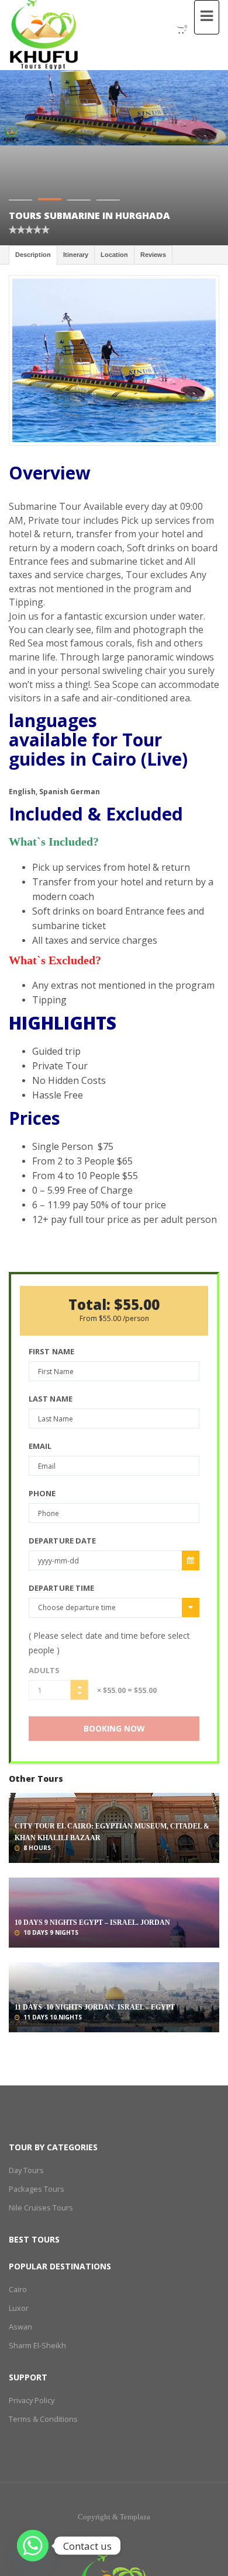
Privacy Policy (31, 2400)
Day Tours (26, 2170)
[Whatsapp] (33, 2546)
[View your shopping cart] (175, 30)
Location (114, 255)
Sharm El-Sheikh (34, 2345)
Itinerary (76, 255)
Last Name (51, 1399)
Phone (42, 1493)
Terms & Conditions (42, 2419)
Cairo (18, 2289)
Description (33, 255)
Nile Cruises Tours (39, 2207)
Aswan (20, 2326)
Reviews (153, 255)
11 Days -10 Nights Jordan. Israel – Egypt (95, 2007)
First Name (51, 1351)
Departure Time (61, 1588)
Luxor (18, 2308)
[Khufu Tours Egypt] (44, 35)
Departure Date (62, 1541)
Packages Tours (35, 2189)
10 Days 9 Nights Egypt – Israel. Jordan (92, 1923)
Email (40, 1446)
